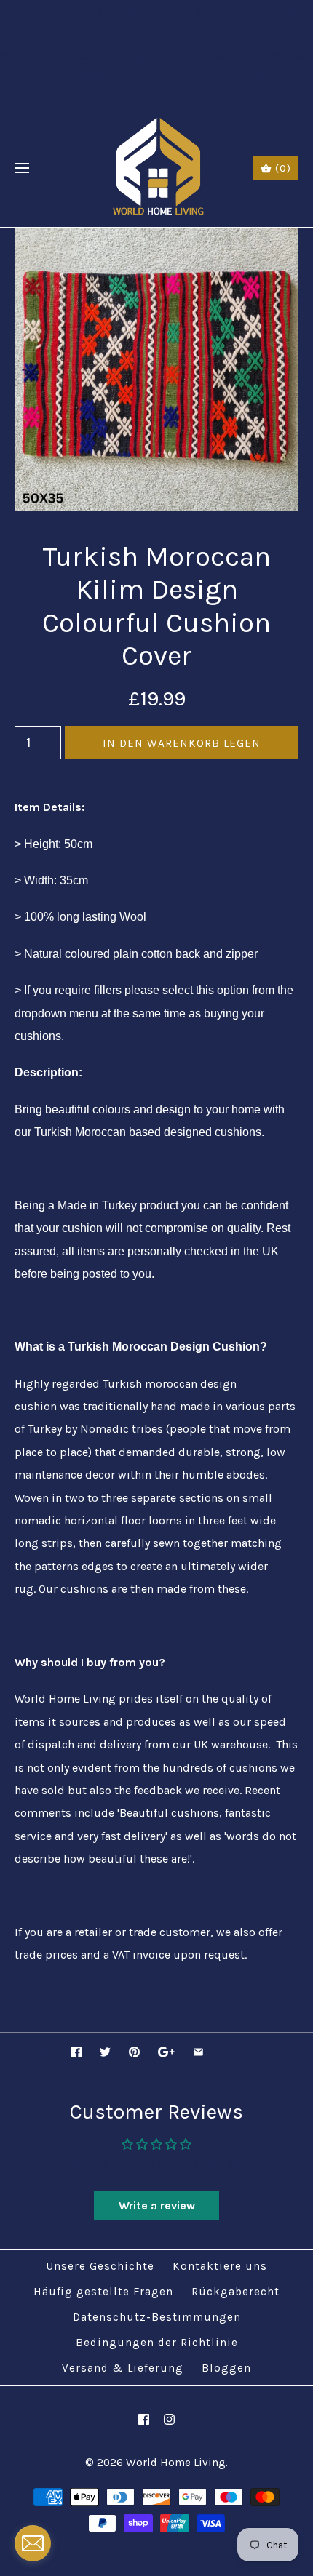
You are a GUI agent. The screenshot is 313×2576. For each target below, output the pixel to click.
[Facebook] (144, 2419)
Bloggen (226, 2368)
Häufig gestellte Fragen (103, 2292)
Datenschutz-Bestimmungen (157, 2317)
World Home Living (176, 2463)
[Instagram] (169, 2419)
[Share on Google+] (166, 2052)
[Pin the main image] (134, 2052)
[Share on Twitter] (105, 2052)
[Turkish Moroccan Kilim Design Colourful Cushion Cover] (156, 239)
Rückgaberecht (235, 2292)
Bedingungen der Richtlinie (157, 2343)
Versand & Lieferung (123, 2368)
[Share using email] (198, 2052)
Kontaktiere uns (220, 2266)
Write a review (157, 2205)
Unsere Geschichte (100, 2266)
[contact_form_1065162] (33, 2543)
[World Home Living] (157, 169)
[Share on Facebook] (76, 2052)
